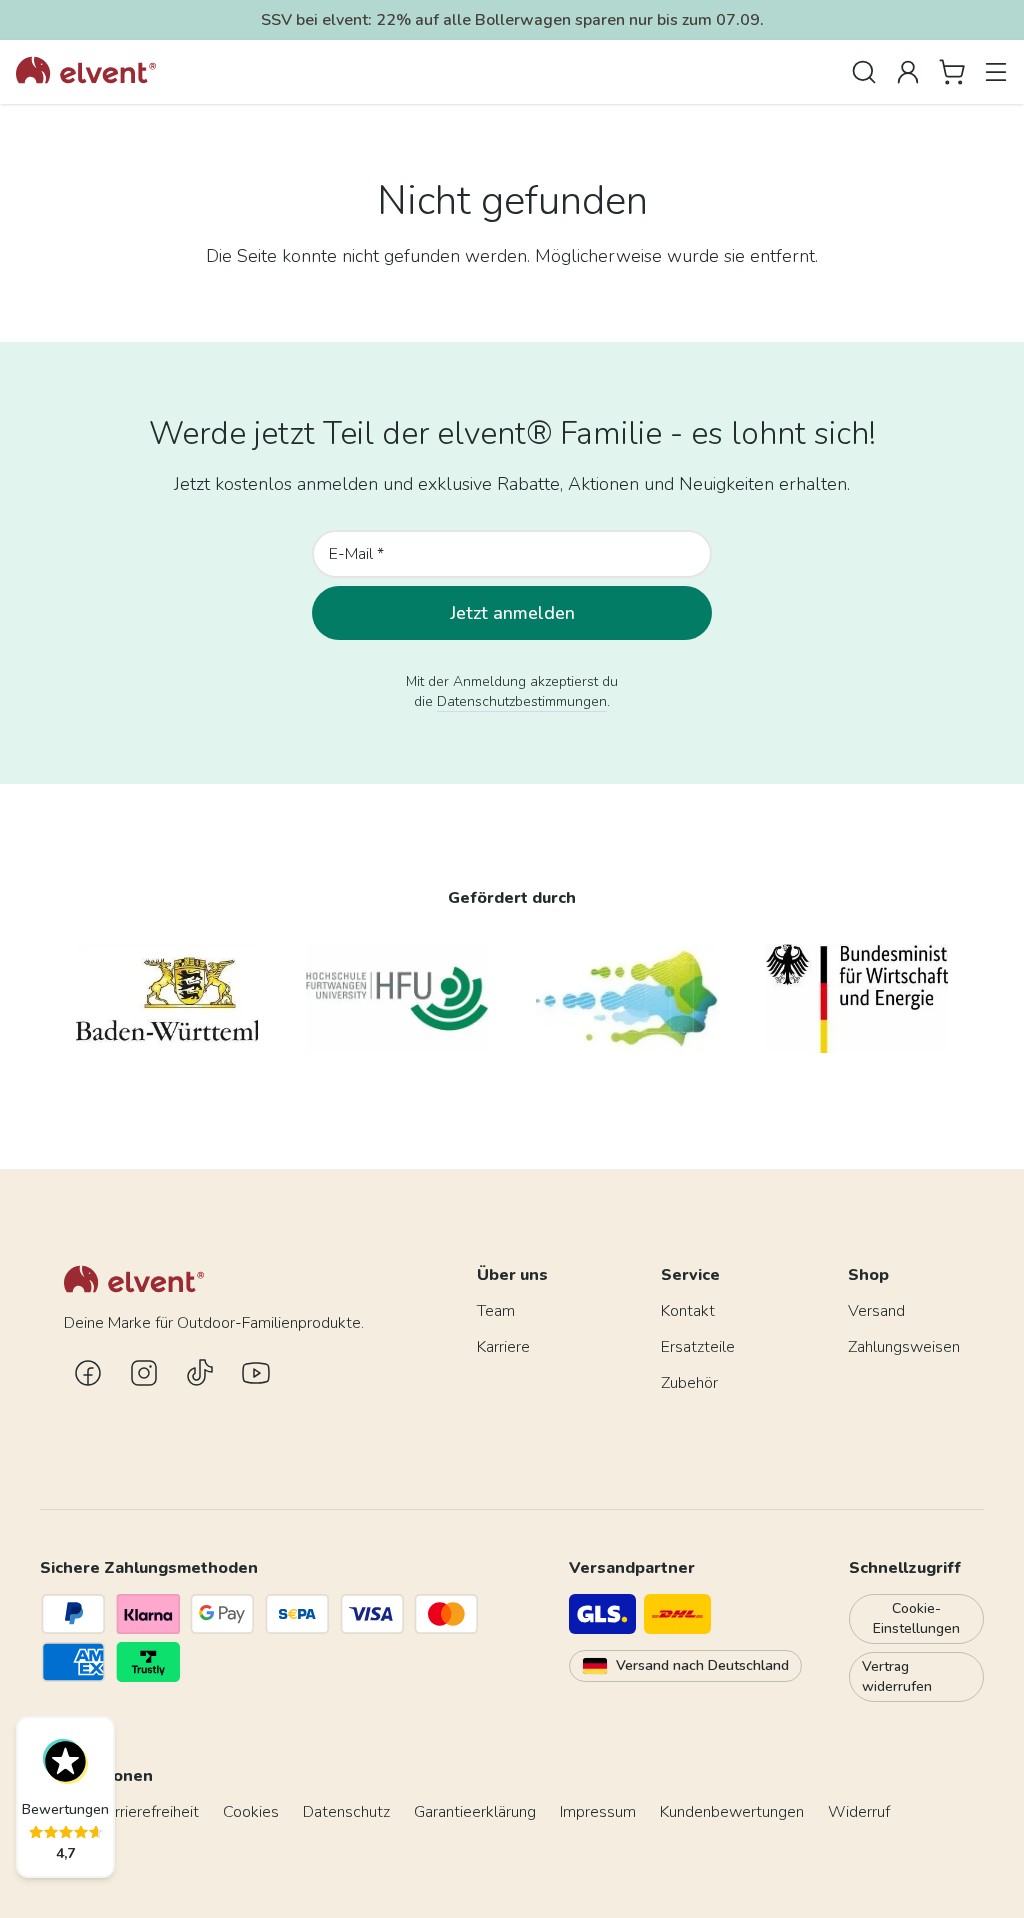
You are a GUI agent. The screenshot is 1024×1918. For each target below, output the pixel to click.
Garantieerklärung (475, 1812)
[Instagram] (144, 1373)
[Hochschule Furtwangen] (397, 998)
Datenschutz (346, 1812)
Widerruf (859, 1812)
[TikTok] (200, 1373)
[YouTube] (256, 1373)
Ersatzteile (698, 1347)
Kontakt (688, 1311)
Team (496, 1311)
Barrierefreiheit (148, 1812)
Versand (876, 1311)
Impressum (598, 1812)
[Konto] (908, 72)
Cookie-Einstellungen (916, 1618)
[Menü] (996, 72)
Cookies (251, 1812)
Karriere (503, 1347)
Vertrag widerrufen (897, 1676)
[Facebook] (88, 1373)
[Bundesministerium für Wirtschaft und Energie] (857, 998)
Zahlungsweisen (904, 1347)
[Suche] (864, 72)
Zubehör (689, 1383)
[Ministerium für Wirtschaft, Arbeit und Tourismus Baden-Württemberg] (167, 998)
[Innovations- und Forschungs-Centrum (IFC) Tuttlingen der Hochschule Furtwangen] (627, 998)
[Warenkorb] (952, 72)
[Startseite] (86, 72)
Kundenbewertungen (732, 1812)
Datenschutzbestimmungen (522, 701)
